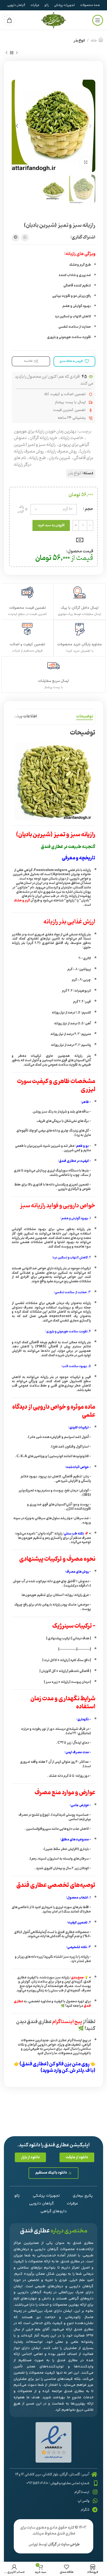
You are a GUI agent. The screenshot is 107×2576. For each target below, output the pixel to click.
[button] (77, 2157)
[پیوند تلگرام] (16, 238)
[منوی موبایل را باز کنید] (98, 20)
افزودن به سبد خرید (51, 525)
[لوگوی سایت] (53, 20)
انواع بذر (79, 41)
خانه (94, 41)
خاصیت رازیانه (72, 438)
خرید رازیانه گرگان (44, 438)
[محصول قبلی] (17, 53)
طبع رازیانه (38, 458)
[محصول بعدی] (6, 53)
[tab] (85, 717)
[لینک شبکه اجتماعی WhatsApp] (25, 238)
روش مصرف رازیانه (62, 451)
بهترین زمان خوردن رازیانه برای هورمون (45, 431)
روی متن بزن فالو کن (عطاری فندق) (55, 2064)
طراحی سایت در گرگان (64, 2544)
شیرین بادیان (60, 458)
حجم (89, 509)
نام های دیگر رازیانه (23, 461)
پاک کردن (21, 509)
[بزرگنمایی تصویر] (86, 163)
